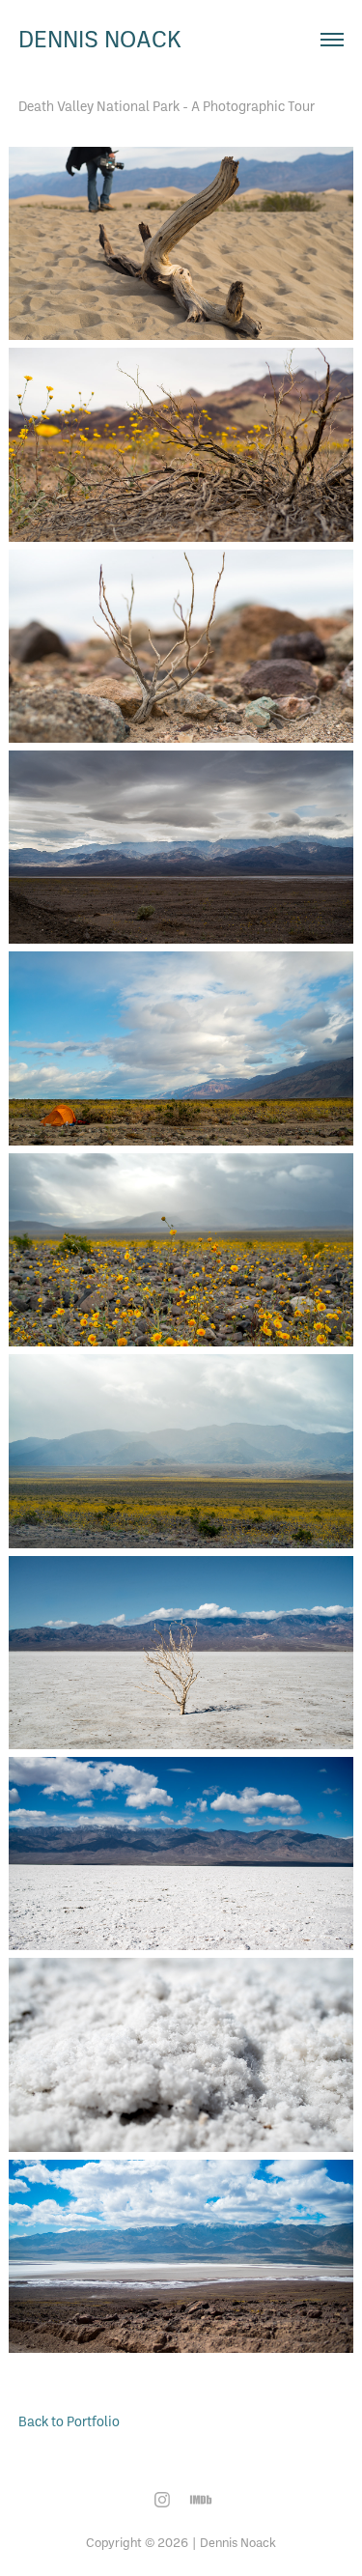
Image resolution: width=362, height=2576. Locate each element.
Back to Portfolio (69, 2421)
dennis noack (100, 39)
